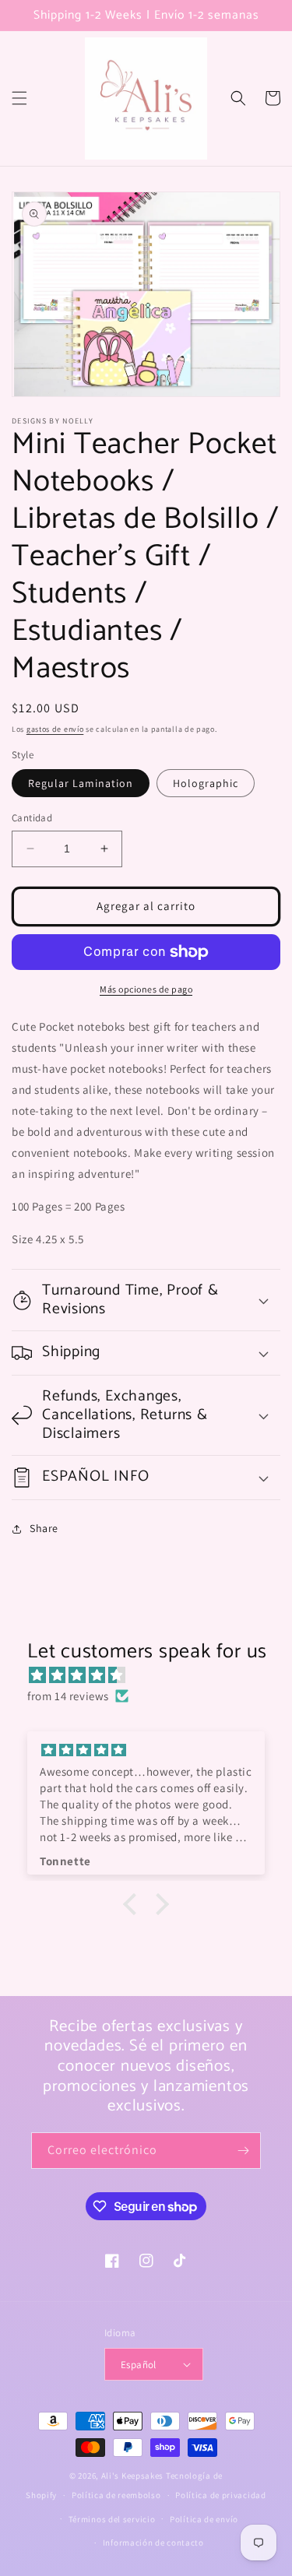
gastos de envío (55, 729)
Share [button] (44, 1528)
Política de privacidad (220, 2495)
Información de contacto (153, 2543)
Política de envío (204, 2519)
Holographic (206, 783)
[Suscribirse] (243, 2151)
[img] (154, 1675)
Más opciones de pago (146, 989)
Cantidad (32, 818)
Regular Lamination (81, 783)
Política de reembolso (116, 2495)
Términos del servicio (112, 2519)
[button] (19, 98)
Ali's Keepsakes (133, 2476)
